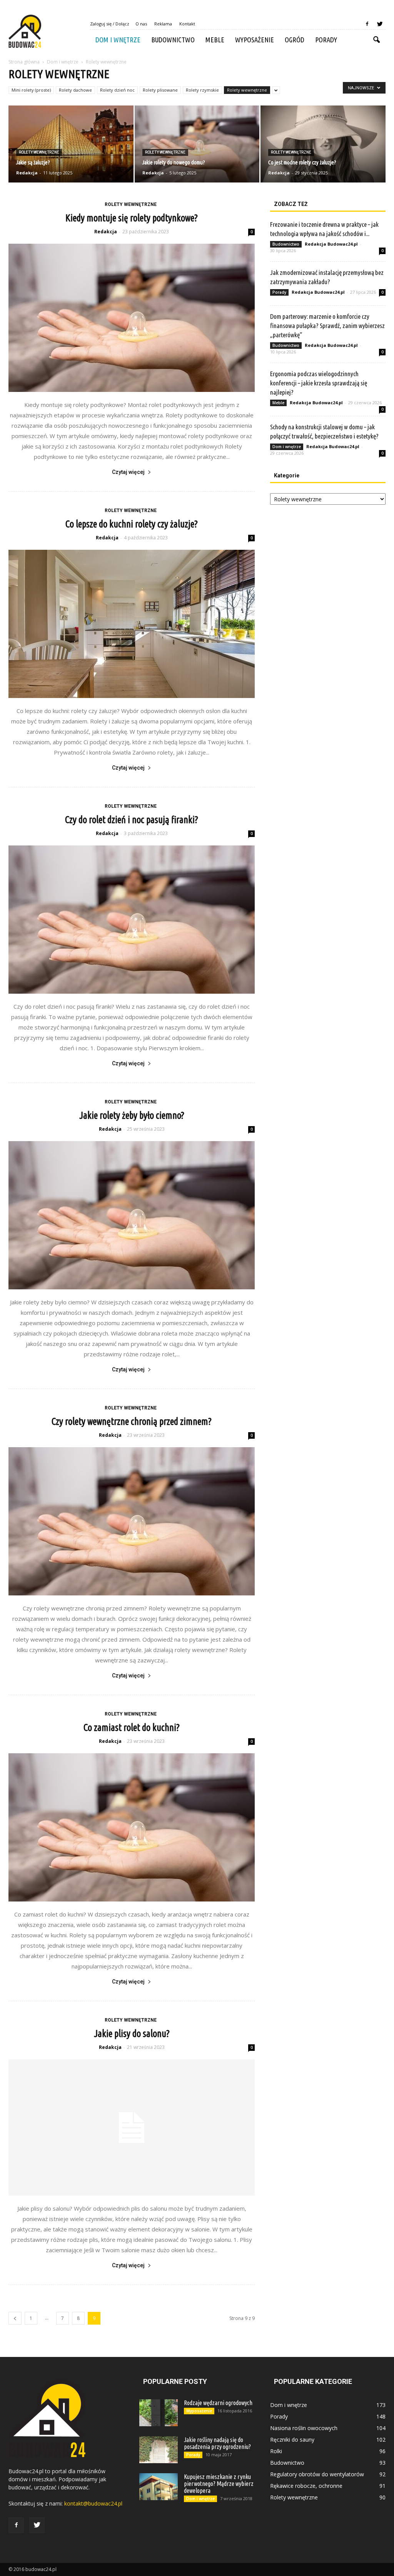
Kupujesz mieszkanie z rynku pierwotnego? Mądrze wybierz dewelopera (219, 2484)
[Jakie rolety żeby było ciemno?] (132, 1215)
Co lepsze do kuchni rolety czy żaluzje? (132, 524)
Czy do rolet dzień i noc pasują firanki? (132, 820)
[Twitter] (380, 24)
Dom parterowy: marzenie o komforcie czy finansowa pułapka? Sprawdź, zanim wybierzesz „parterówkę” (327, 326)
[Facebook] (367, 24)
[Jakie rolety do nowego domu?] (197, 144)
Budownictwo (173, 40)
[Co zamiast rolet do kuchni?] (132, 1827)
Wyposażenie (255, 40)
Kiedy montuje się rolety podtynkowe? (132, 218)
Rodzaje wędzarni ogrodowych (218, 2403)
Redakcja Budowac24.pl (331, 244)
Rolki (276, 2451)
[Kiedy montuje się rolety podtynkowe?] (132, 318)
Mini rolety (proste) (31, 90)
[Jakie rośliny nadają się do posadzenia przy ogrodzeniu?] (159, 2450)
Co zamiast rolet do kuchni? (132, 1727)
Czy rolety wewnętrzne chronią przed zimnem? (132, 1421)
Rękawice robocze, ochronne (306, 2486)
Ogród (295, 40)
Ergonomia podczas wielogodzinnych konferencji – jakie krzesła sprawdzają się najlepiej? (319, 383)
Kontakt (187, 24)
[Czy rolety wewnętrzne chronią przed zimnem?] (132, 1521)
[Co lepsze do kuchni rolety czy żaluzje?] (132, 624)
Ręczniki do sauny (292, 2440)
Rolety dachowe (75, 90)
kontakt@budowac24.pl (93, 2503)
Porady (326, 40)
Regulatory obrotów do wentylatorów (317, 2474)
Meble (215, 40)
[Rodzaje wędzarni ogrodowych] (159, 2413)
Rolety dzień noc (117, 90)
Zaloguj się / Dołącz (110, 24)
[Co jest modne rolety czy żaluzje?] (323, 144)
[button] (376, 40)
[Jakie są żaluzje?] (71, 144)
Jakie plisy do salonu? (132, 2034)
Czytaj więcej (128, 472)
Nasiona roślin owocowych (304, 2428)
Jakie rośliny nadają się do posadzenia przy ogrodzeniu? (217, 2443)
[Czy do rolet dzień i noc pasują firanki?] (132, 920)
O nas (141, 24)
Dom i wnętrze (118, 40)
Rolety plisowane (160, 90)
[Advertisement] (328, 571)
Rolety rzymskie (202, 90)
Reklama (163, 24)
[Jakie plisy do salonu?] (132, 2127)
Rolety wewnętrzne (247, 90)
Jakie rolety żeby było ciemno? (132, 1115)
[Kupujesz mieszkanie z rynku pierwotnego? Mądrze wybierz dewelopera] (159, 2487)
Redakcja (27, 173)
